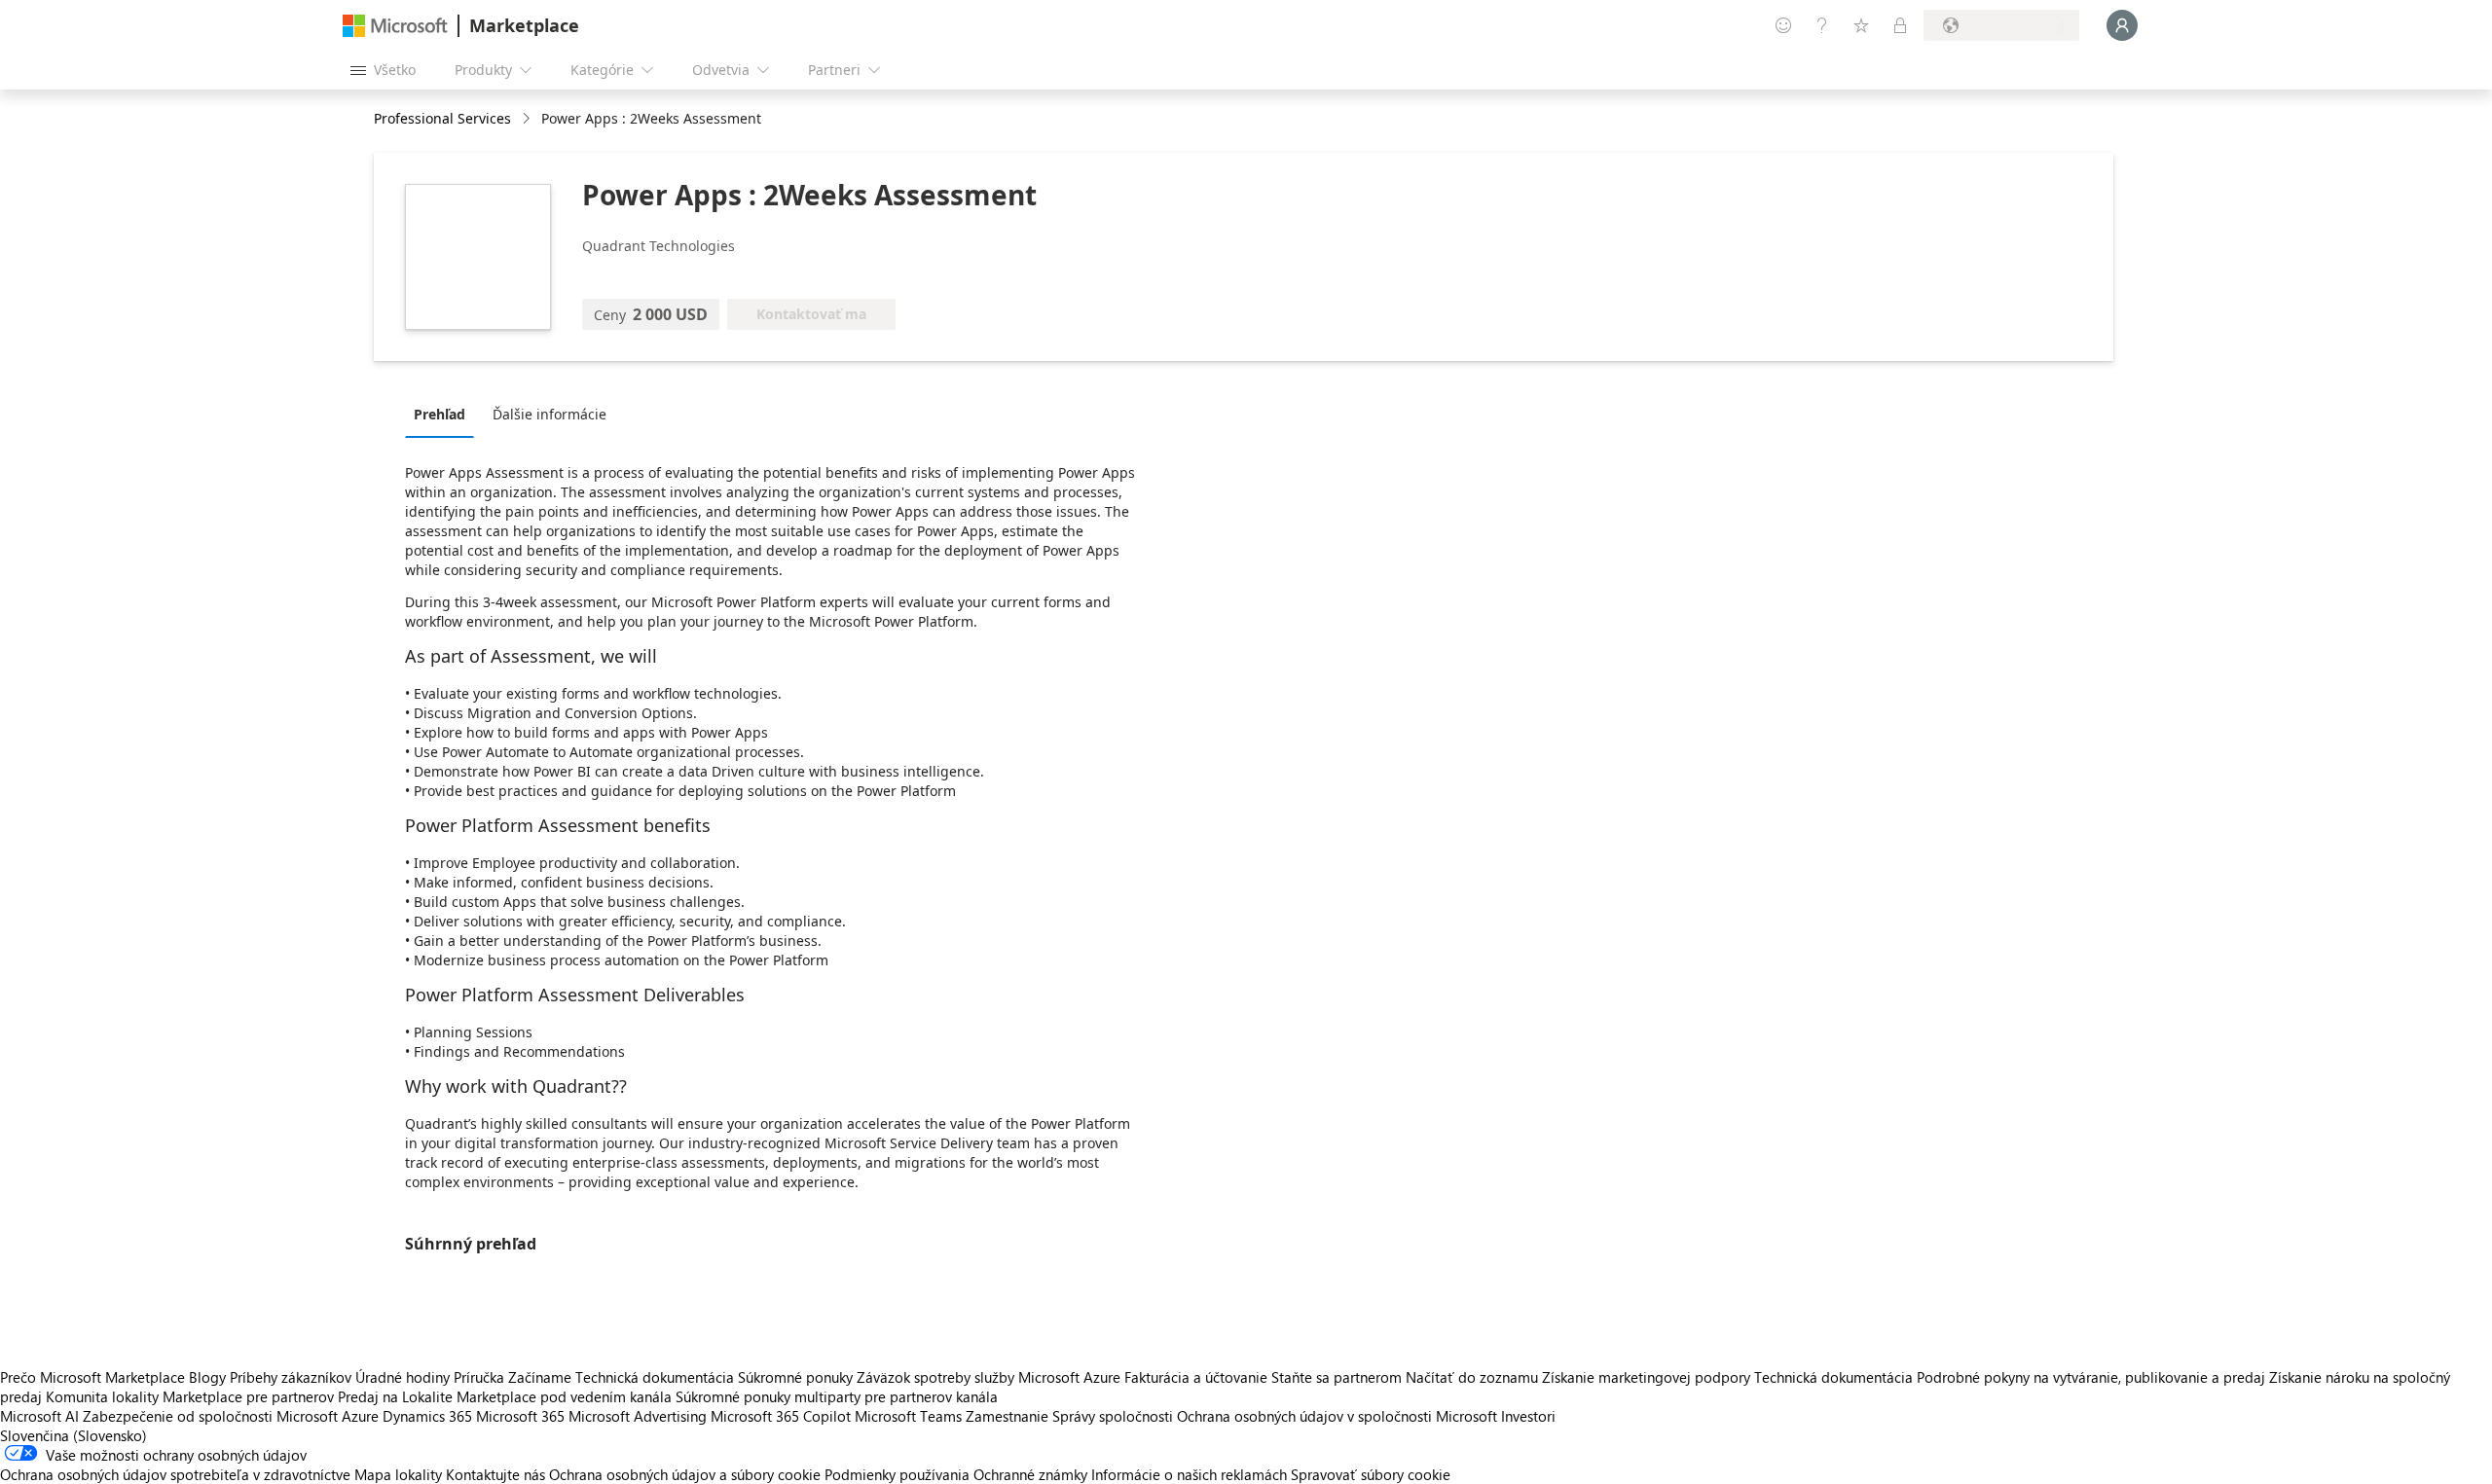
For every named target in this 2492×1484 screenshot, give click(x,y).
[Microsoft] (395, 26)
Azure (360, 1416)
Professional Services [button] (442, 118)
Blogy (207, 1377)
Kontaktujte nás (495, 1474)
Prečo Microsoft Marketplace (92, 1377)
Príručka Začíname (513, 1377)
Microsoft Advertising (638, 1416)
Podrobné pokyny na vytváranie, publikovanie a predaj (2091, 1377)
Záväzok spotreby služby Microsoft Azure (990, 1377)
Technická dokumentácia (655, 1377)
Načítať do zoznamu (1472, 1377)
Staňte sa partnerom (1337, 1377)
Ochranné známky (1030, 1474)
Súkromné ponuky (795, 1377)
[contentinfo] (528, 119)
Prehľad (440, 414)
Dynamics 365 (427, 1416)
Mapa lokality (398, 1474)
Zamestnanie (1007, 1416)
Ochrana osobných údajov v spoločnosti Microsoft (1337, 1416)
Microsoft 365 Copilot (781, 1416)
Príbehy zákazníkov (291, 1377)
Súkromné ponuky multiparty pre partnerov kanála (837, 1396)
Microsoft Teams (908, 1416)
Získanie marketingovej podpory (1646, 1377)
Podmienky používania (897, 1474)
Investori (1528, 1416)
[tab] (444, 414)
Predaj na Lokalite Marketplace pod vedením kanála (505, 1396)
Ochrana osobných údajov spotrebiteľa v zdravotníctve (175, 1474)
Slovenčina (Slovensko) (73, 1435)
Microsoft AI (39, 1416)
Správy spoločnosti (1113, 1416)
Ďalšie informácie (550, 414)
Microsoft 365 (520, 1416)
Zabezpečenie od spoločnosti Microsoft (210, 1416)
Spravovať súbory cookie (1371, 1474)
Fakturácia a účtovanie (1196, 1377)
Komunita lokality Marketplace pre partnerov (190, 1396)
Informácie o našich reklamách (1189, 1474)
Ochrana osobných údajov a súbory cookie (685, 1474)
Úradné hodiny (403, 1377)
